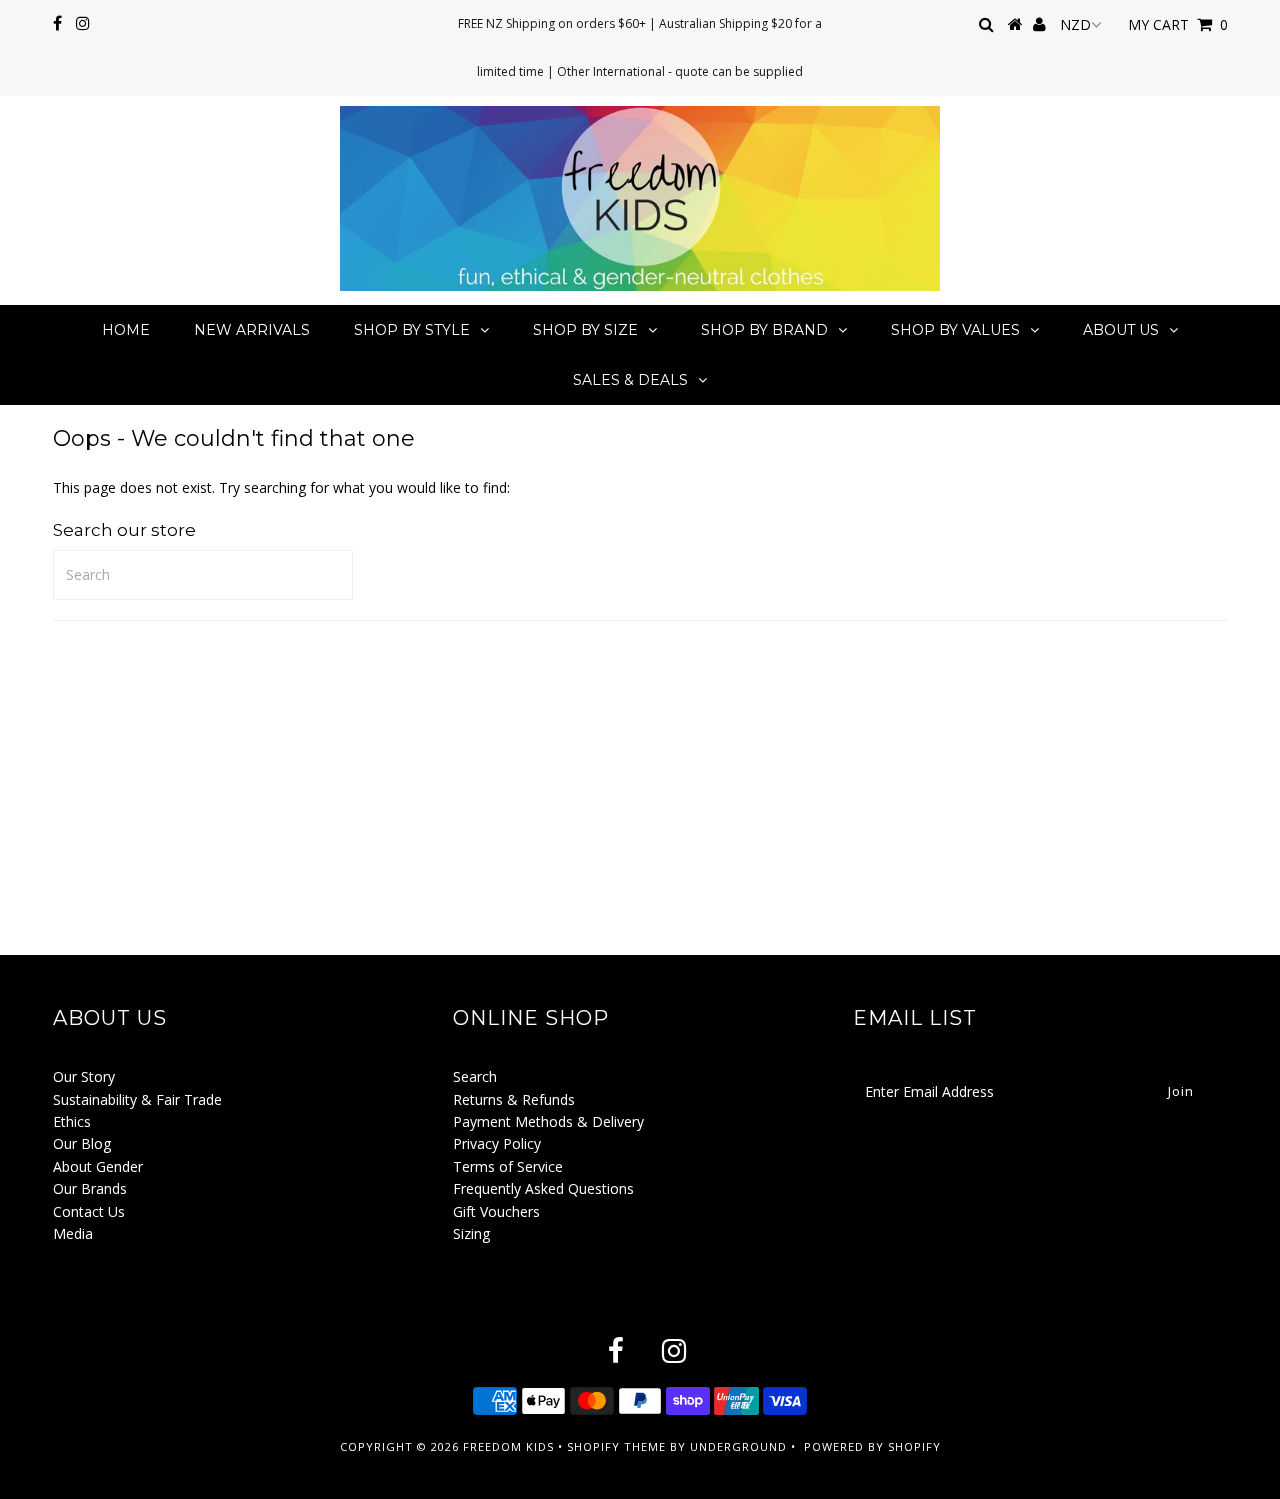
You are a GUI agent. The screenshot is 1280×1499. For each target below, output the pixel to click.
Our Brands (90, 1188)
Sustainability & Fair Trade (137, 1099)
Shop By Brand (764, 330)
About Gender (98, 1166)
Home (126, 330)
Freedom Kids (508, 1446)
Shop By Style (412, 330)
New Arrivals (252, 330)
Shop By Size (585, 330)
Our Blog (82, 1143)
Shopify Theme (616, 1446)
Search (475, 1076)
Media (73, 1233)
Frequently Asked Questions (543, 1188)
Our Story (84, 1076)
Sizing (471, 1233)
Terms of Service (508, 1166)
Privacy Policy (497, 1143)
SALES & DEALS (630, 380)
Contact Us (89, 1211)
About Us (1121, 330)
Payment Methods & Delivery (548, 1121)
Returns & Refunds (514, 1099)
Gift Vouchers (496, 1211)
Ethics (72, 1121)
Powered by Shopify (872, 1446)
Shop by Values (955, 330)
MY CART (1178, 24)
